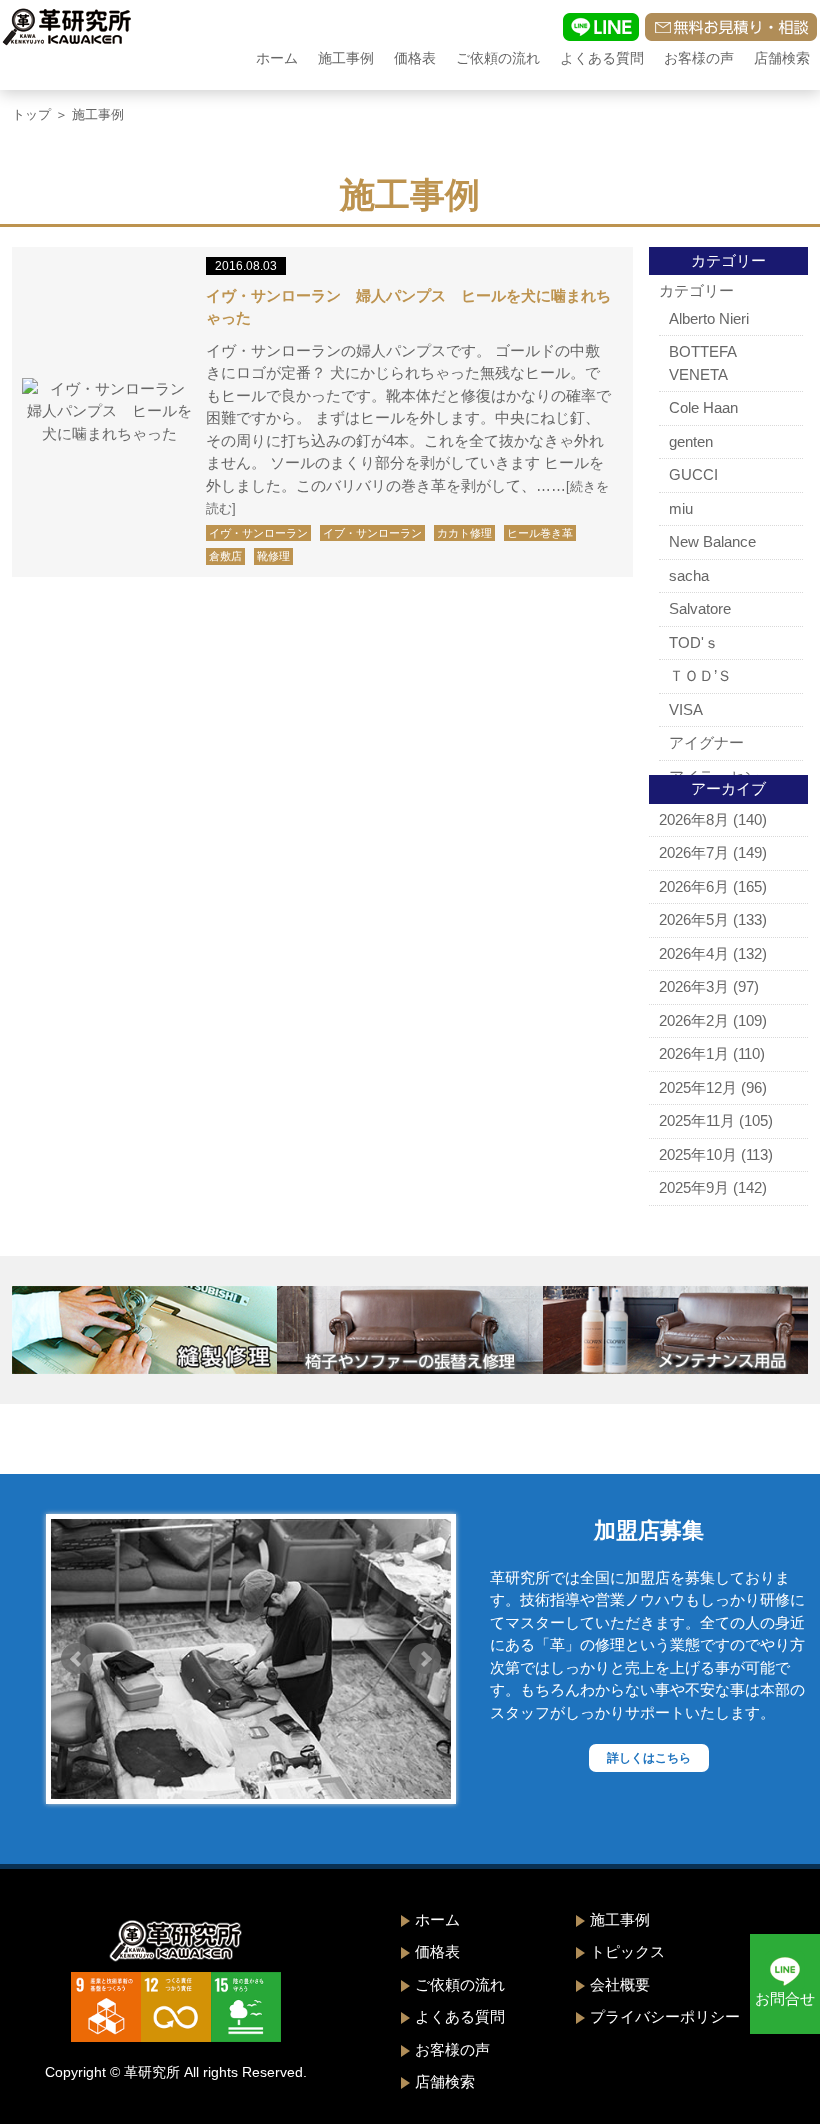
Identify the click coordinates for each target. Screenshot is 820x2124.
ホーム (277, 58)
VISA (686, 709)
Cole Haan (703, 407)
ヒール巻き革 (540, 533)
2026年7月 (694, 852)
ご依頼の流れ (498, 58)
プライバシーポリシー (665, 2016)
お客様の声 (699, 58)
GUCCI (693, 474)
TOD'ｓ (694, 642)
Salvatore (700, 608)
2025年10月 (698, 1154)
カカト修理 (464, 533)
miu (681, 508)
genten (691, 441)
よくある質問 (602, 58)
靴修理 (273, 556)
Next (425, 1659)
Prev (77, 1659)
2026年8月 (694, 819)
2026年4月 (694, 953)
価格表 (415, 58)
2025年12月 (698, 1087)
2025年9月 (694, 1187)
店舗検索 (782, 58)
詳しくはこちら (649, 1758)
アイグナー (706, 742)
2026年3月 (694, 986)
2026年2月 (694, 1020)
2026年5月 (694, 919)
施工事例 (346, 58)
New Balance (712, 541)
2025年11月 (697, 1120)
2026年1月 (694, 1053)
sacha (689, 575)
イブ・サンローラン (372, 533)
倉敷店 (225, 556)
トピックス (627, 1951)
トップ (31, 114)
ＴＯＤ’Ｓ (700, 675)
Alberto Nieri (709, 318)
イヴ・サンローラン (258, 533)
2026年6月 (694, 886)
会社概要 (620, 1984)
